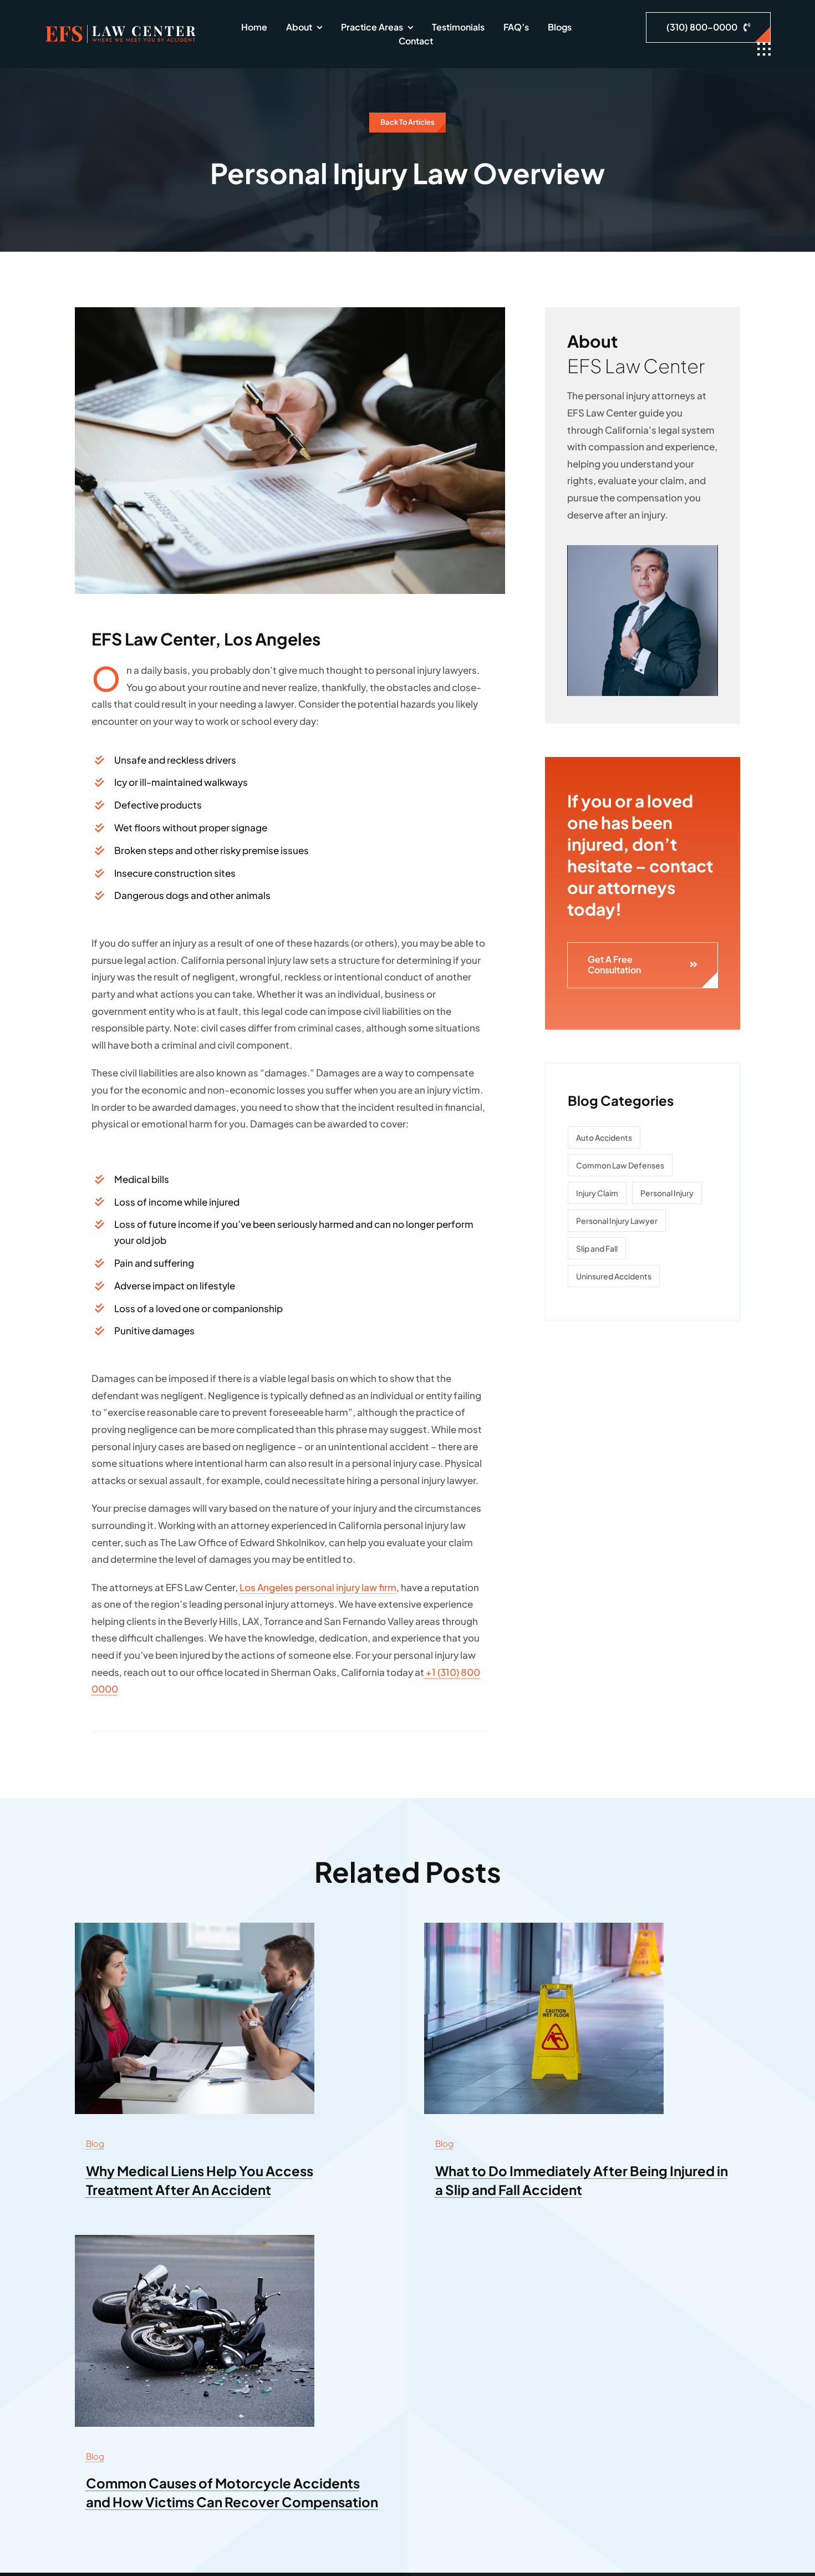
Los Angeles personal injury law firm (318, 1587)
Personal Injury (667, 1193)
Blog (95, 2143)
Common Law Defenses (620, 1165)
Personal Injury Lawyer (617, 1221)
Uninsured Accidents (614, 1276)
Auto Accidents (604, 1137)
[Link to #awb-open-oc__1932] (764, 49)
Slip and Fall (597, 1248)
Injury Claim (597, 1193)
